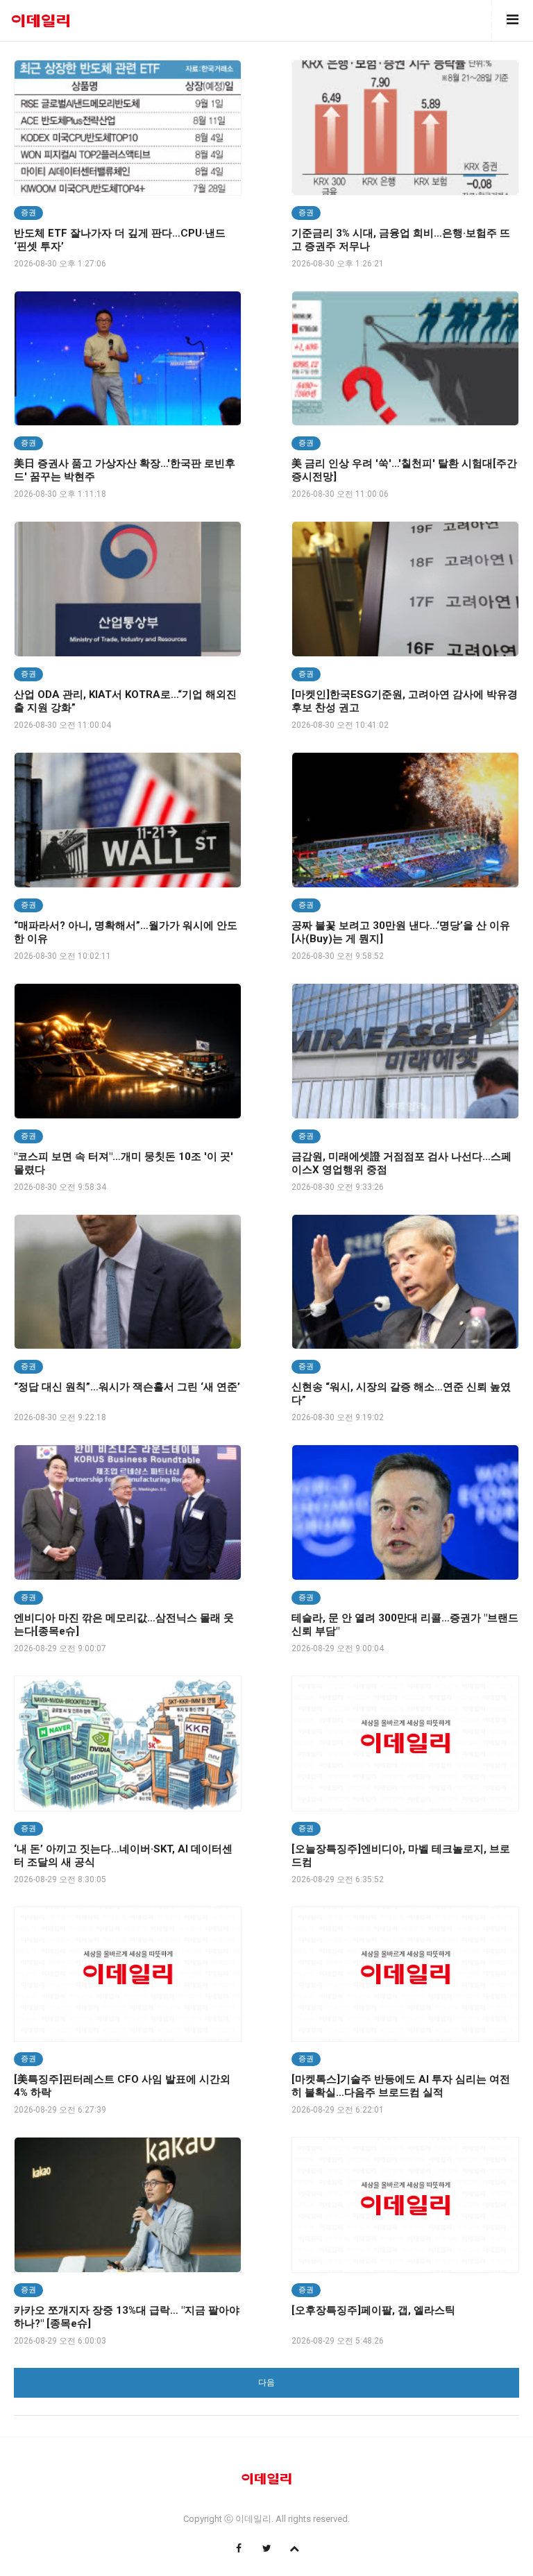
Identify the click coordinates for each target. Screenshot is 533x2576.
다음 (266, 2382)
